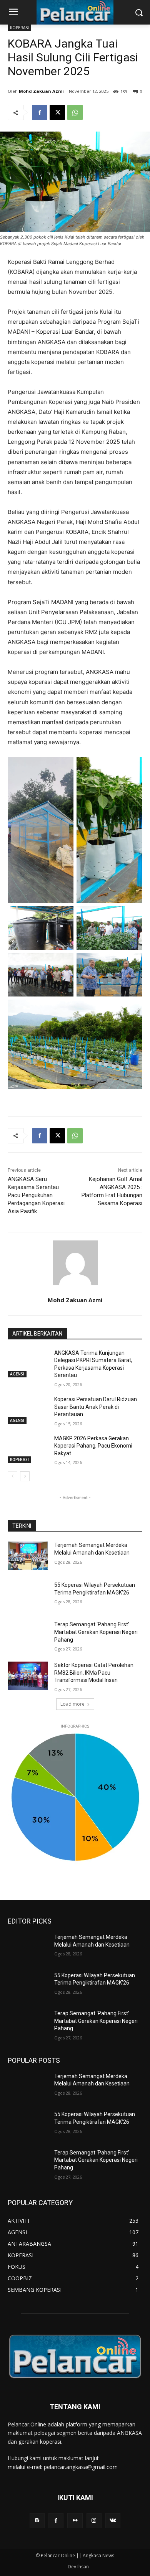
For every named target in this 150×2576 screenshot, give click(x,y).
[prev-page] (12, 1476)
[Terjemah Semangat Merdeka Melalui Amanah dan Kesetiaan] (28, 1556)
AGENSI (17, 1374)
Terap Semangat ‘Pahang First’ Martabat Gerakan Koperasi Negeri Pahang (96, 1632)
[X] (57, 112)
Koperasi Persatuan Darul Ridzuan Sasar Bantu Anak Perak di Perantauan (96, 1407)
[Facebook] (40, 112)
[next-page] (25, 1476)
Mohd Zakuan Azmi (41, 91)
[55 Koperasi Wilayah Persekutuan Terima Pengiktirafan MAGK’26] (28, 1596)
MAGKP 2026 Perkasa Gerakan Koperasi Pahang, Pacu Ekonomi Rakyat (93, 1446)
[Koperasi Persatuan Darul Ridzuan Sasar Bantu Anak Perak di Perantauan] (28, 1410)
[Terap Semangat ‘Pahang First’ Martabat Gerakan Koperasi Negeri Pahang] (28, 1635)
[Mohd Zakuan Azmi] (75, 1263)
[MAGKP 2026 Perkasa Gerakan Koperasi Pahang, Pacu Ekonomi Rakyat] (28, 1449)
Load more (72, 1704)
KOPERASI (19, 28)
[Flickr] (75, 2521)
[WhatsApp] (75, 112)
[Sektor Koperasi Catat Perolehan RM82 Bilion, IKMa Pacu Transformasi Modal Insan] (28, 1676)
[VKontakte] (113, 2521)
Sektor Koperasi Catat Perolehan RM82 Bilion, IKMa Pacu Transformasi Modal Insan (94, 1673)
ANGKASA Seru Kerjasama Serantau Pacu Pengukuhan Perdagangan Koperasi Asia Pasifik (36, 1195)
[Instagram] (94, 2521)
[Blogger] (37, 2521)
